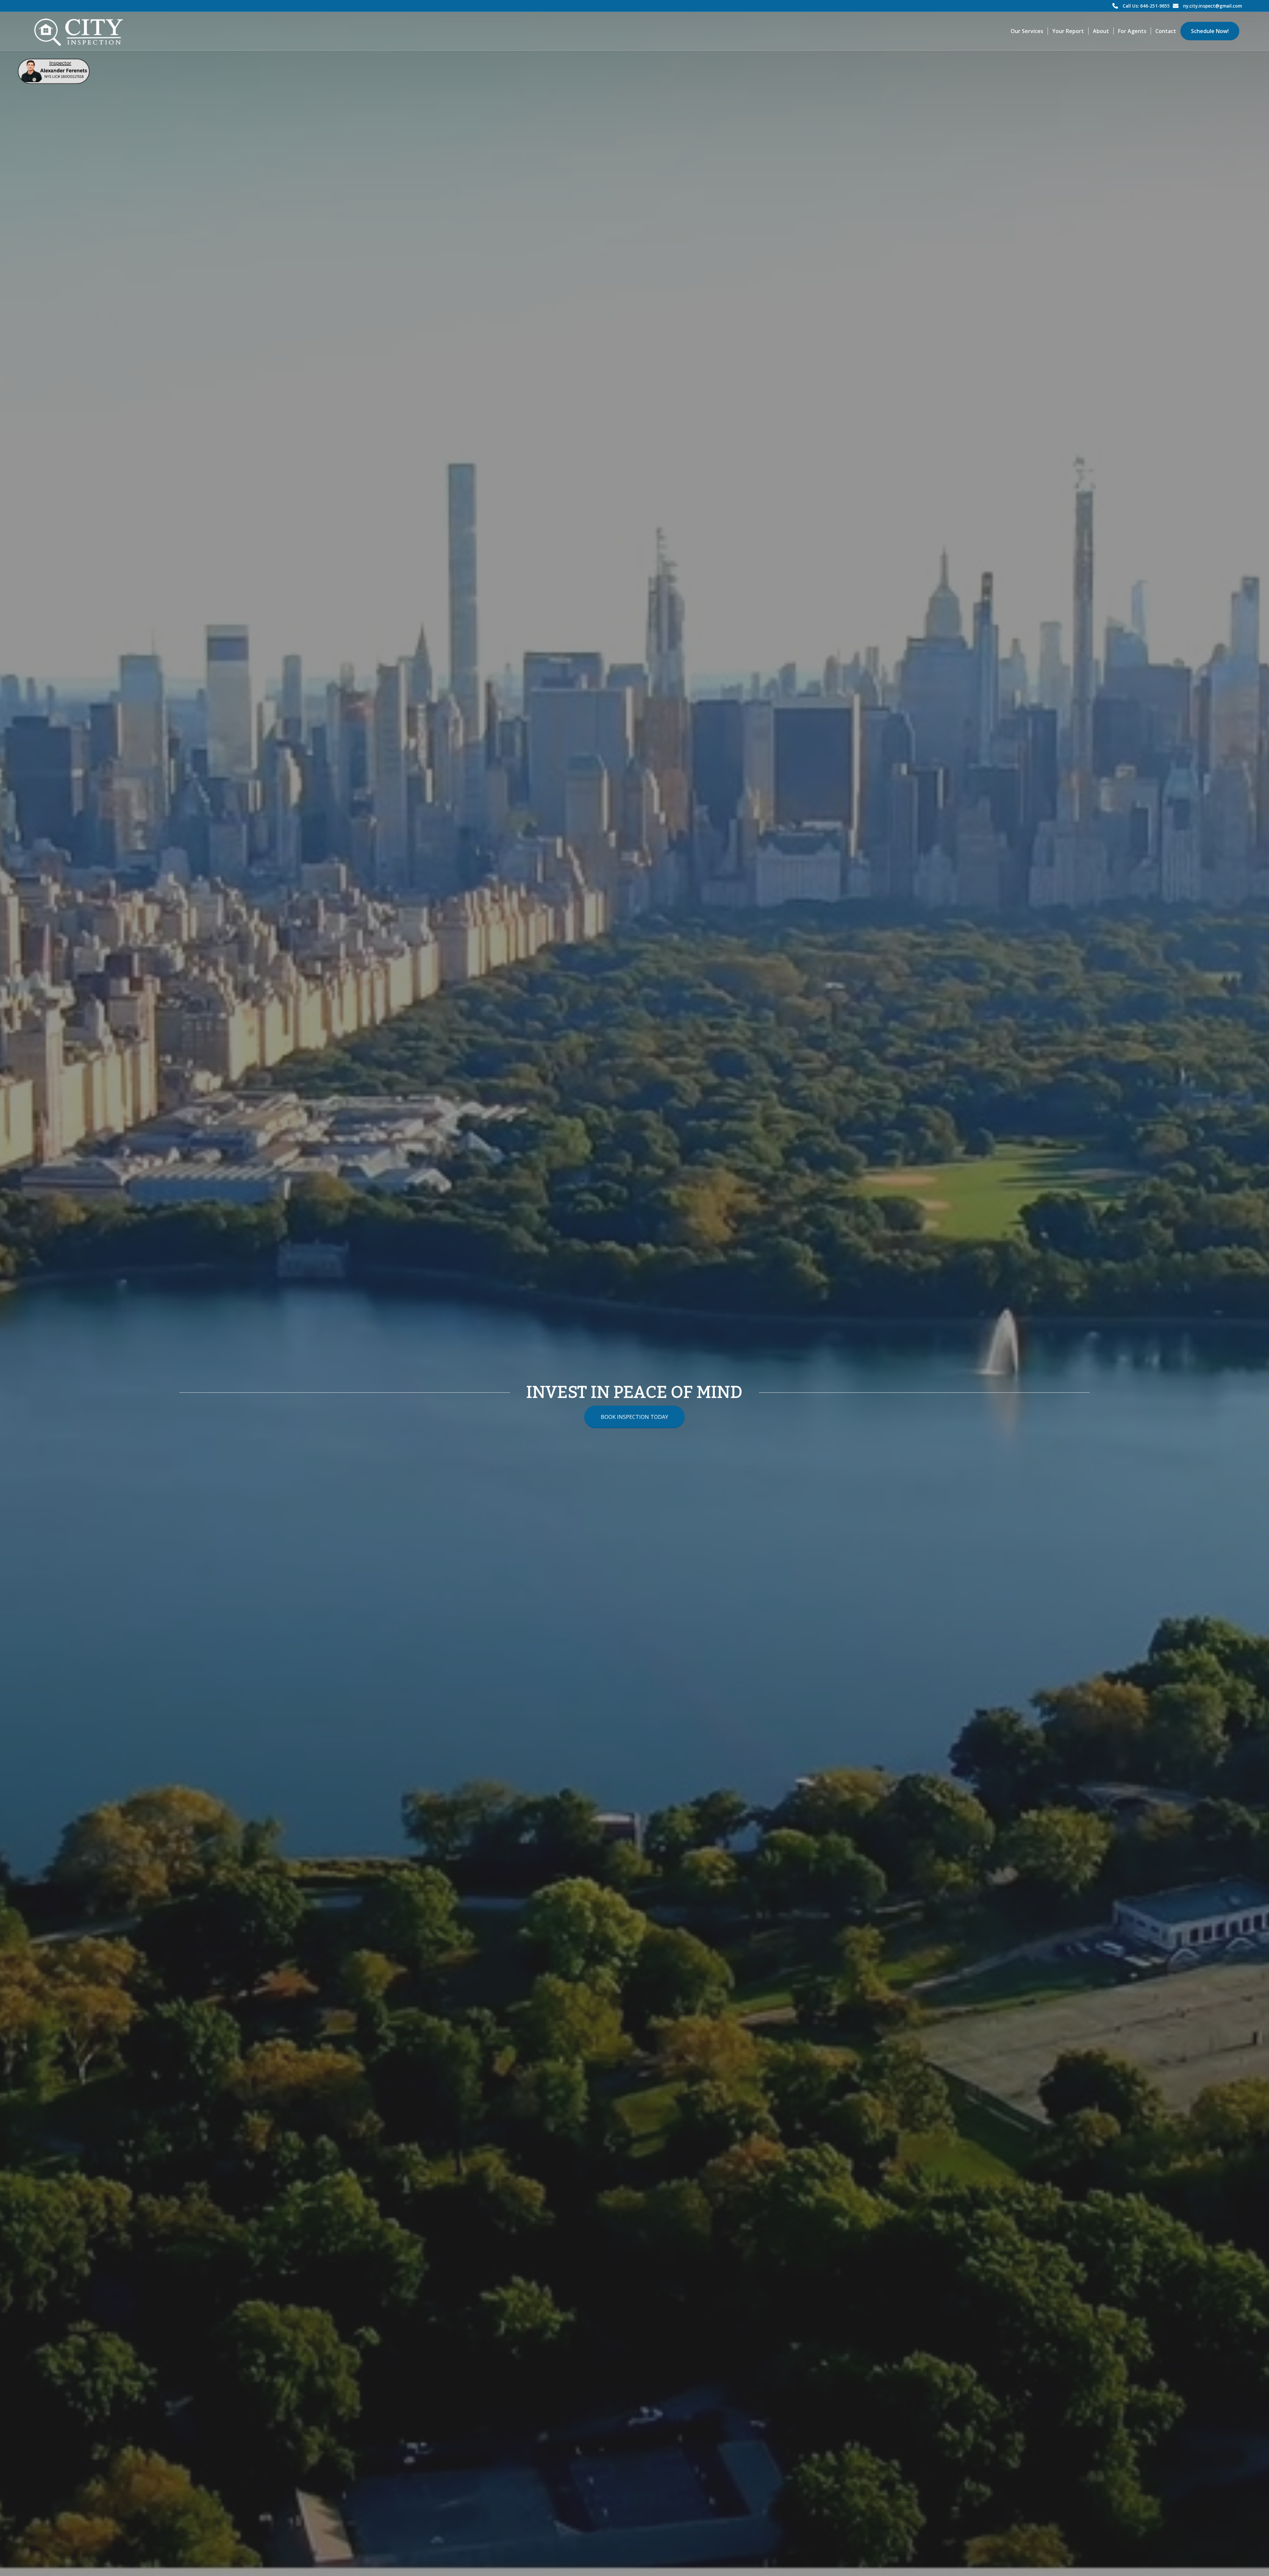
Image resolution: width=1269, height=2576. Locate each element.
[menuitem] (1027, 31)
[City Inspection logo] (82, 31)
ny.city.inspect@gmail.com (1212, 6)
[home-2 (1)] (54, 71)
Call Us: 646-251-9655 (1146, 6)
